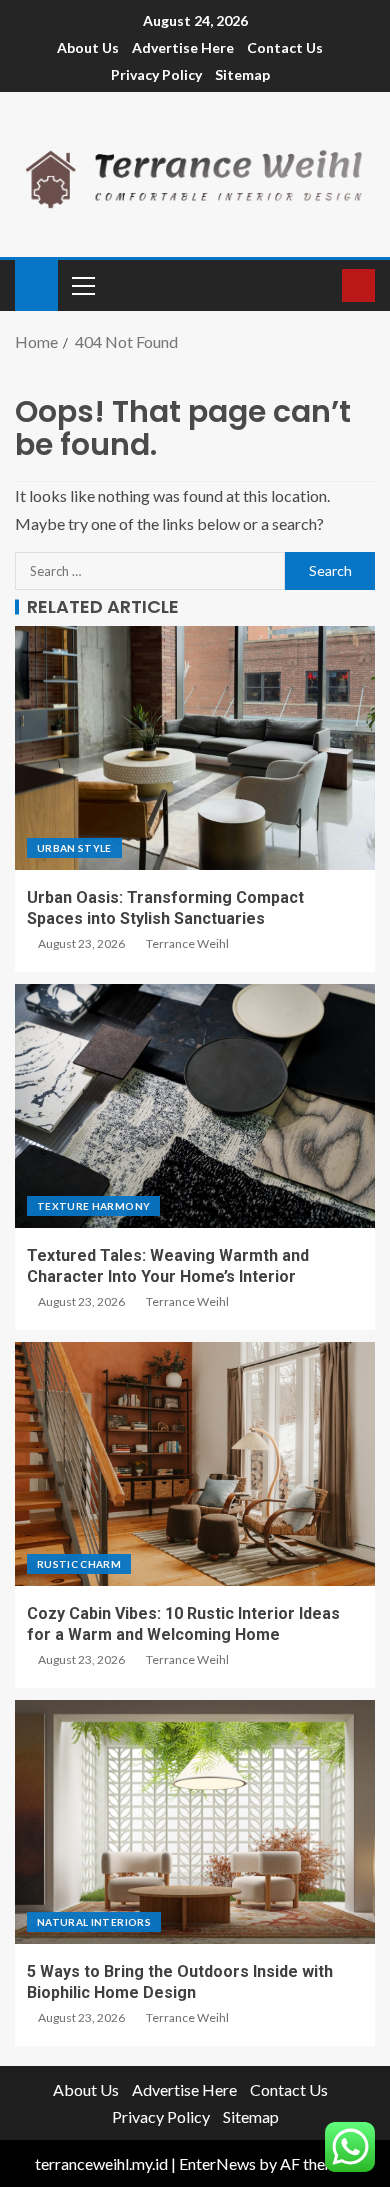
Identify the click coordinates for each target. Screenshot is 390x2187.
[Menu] (82, 285)
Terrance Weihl (187, 943)
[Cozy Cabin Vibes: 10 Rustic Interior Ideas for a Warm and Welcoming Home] (195, 1464)
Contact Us (285, 47)
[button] (82, 285)
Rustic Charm (79, 1564)
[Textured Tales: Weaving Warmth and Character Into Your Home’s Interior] (195, 1106)
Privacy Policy (156, 74)
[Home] (36, 283)
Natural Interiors (94, 1922)
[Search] (324, 285)
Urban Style (74, 848)
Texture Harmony (93, 1206)
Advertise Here (183, 47)
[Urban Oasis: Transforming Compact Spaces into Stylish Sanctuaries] (195, 748)
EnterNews (217, 2163)
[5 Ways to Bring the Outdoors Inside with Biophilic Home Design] (195, 1822)
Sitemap (242, 74)
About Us (88, 47)
